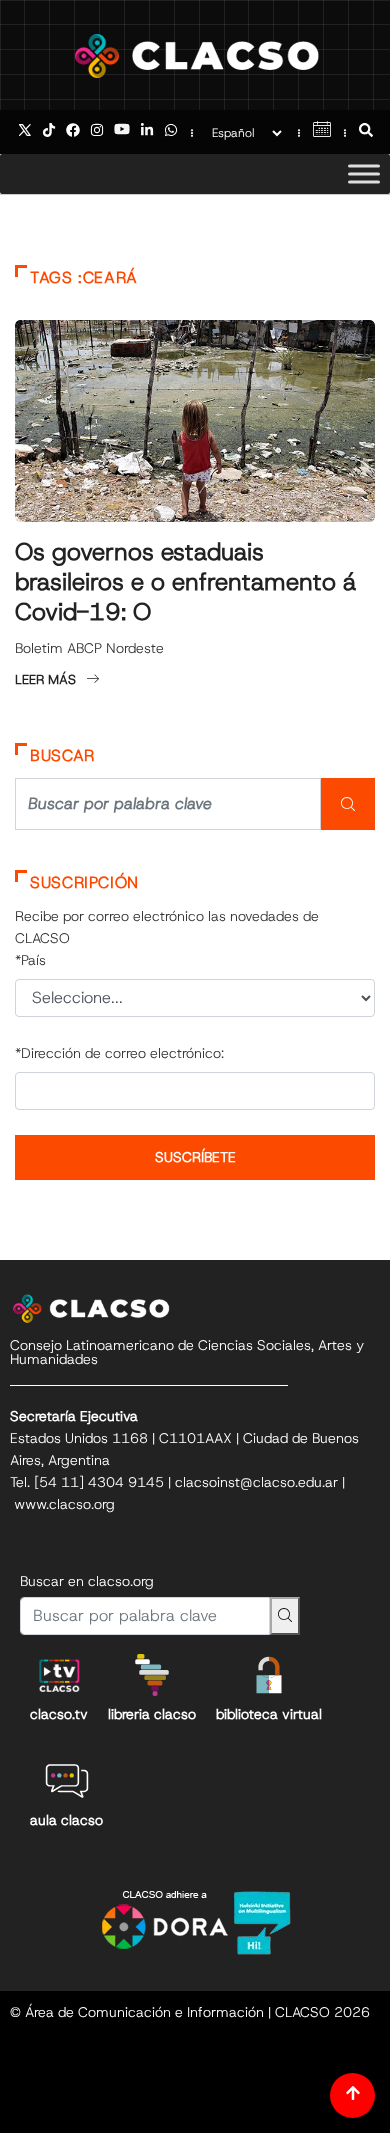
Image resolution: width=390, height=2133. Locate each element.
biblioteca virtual (269, 1714)
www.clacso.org (64, 1504)
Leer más (45, 679)
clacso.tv (59, 1714)
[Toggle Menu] (364, 173)
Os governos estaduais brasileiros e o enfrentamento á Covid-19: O (185, 582)
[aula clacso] (67, 1781)
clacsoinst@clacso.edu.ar (256, 1482)
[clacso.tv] (59, 1675)
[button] (366, 132)
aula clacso (66, 1820)
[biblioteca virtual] (269, 1675)
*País (30, 960)
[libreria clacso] (152, 1675)
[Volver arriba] (352, 2095)
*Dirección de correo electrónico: (119, 1053)
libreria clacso (152, 1714)
